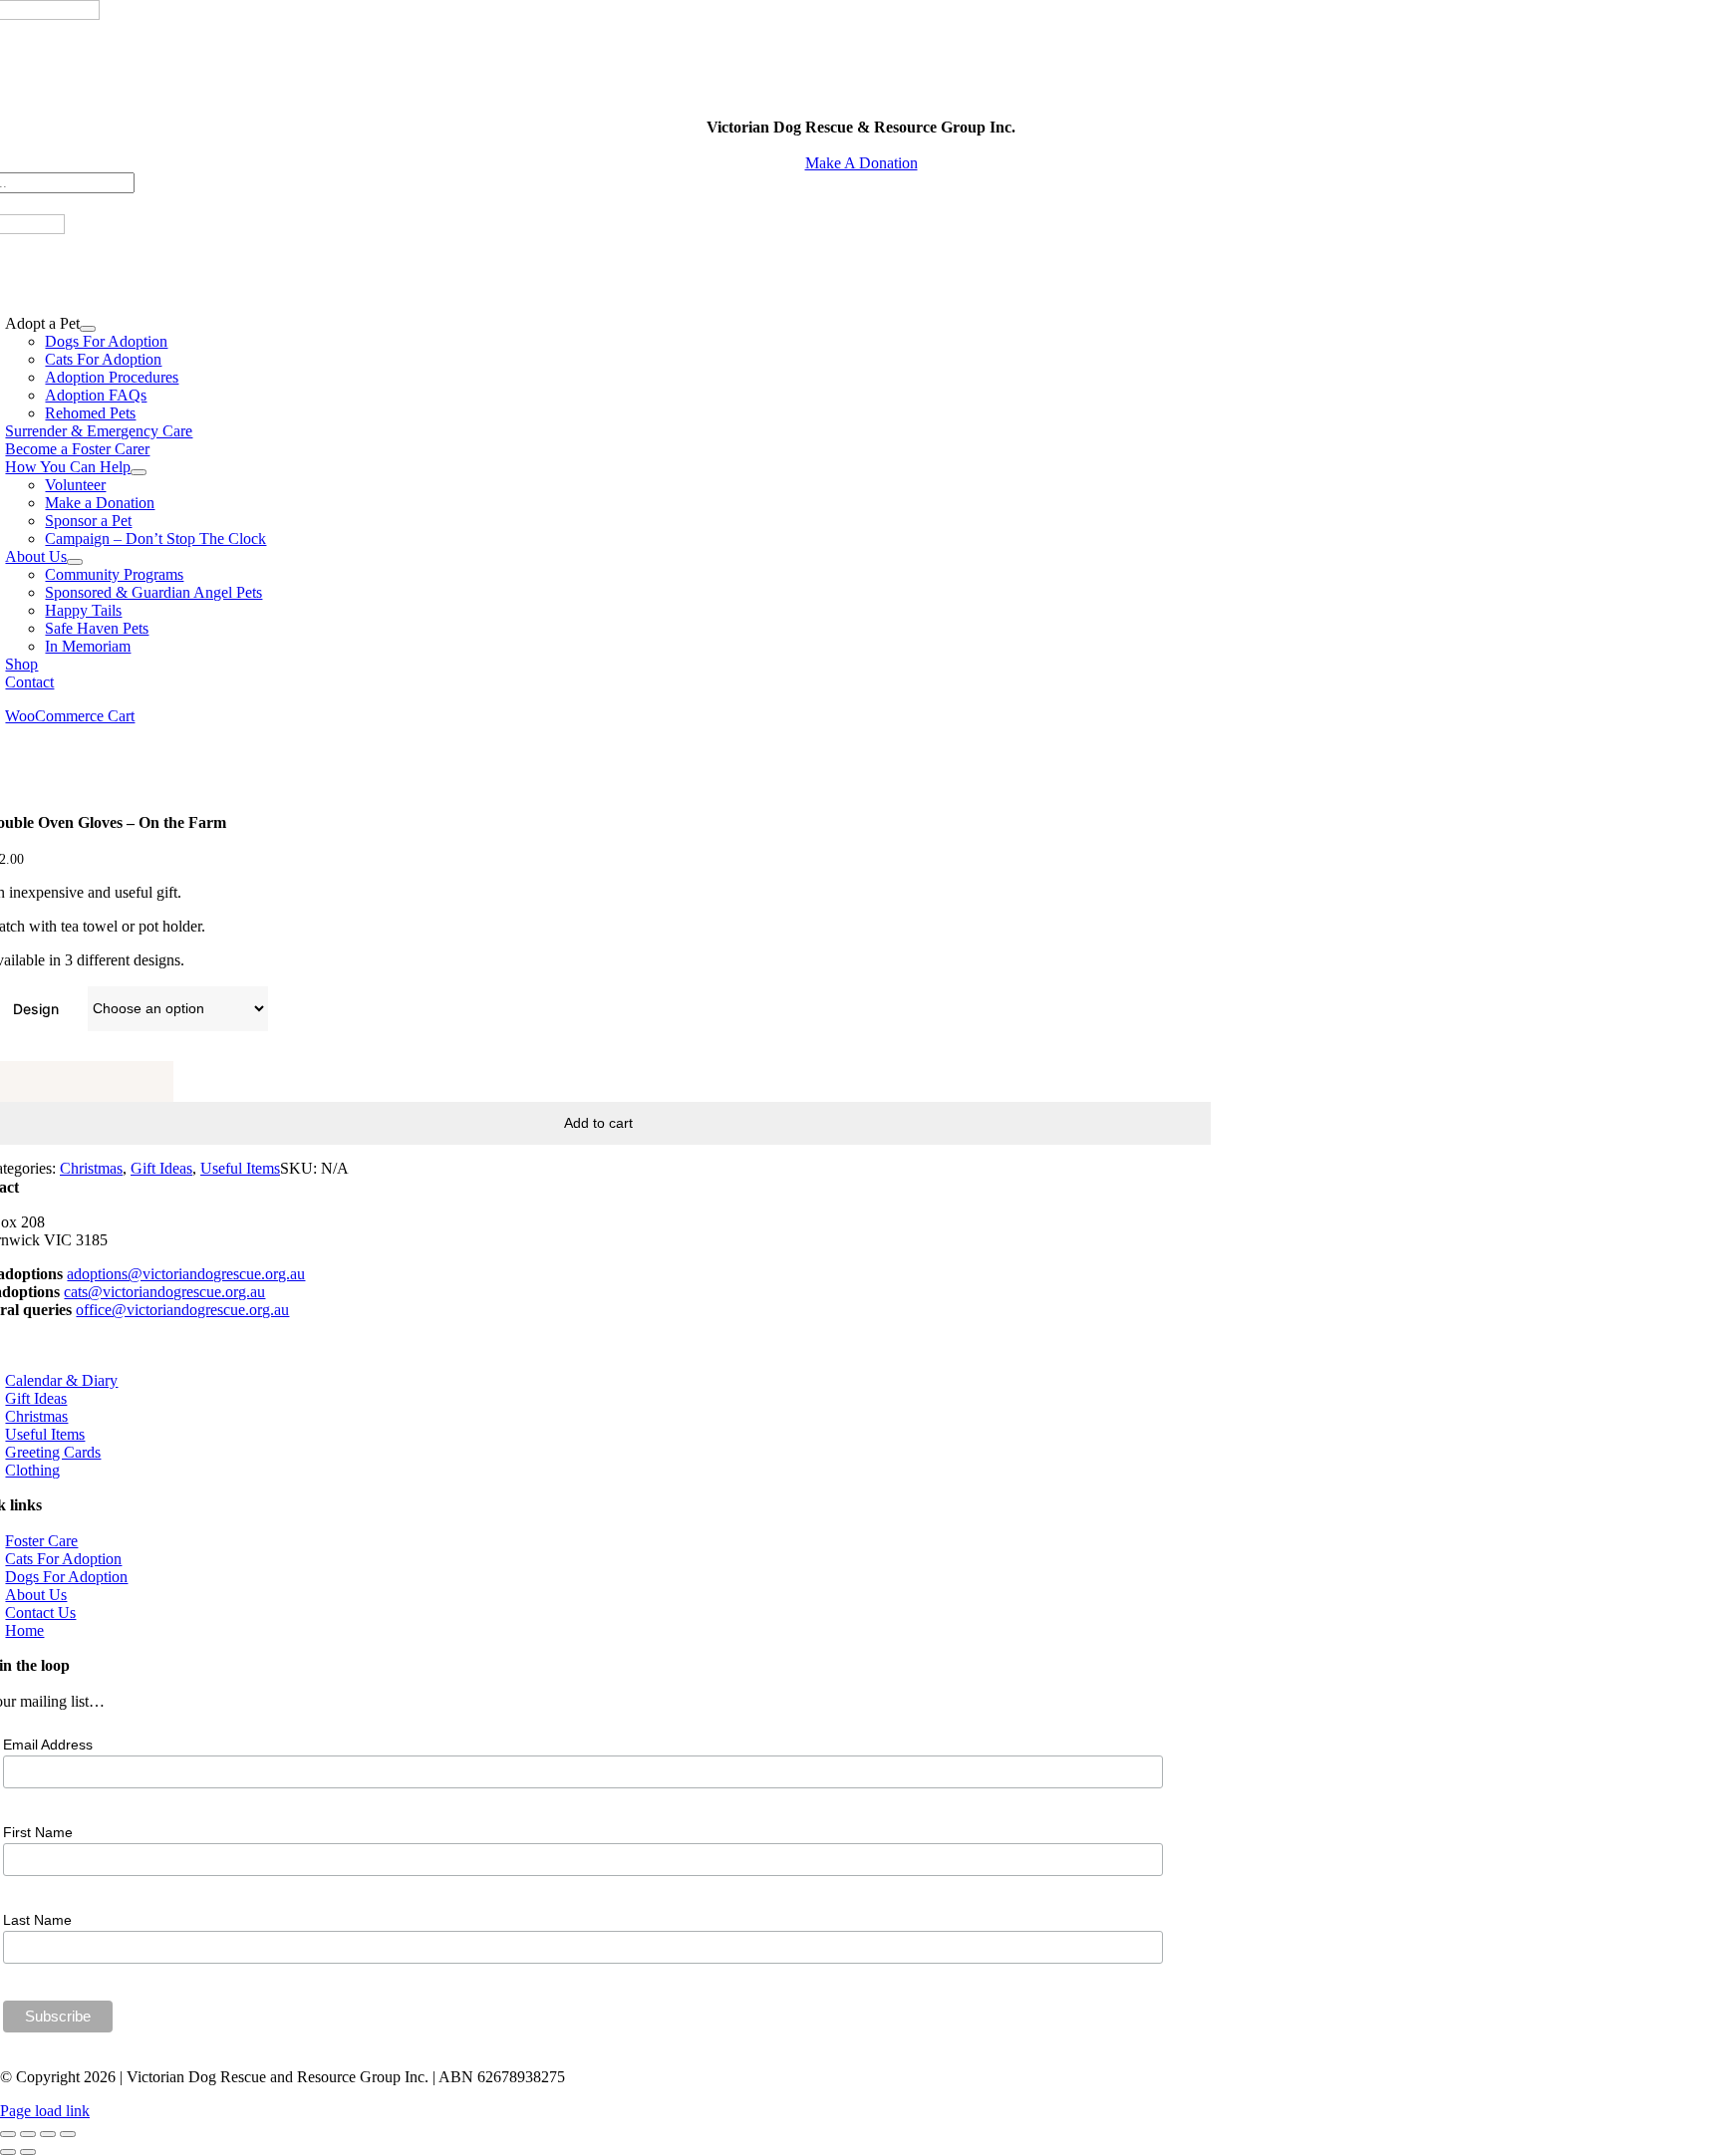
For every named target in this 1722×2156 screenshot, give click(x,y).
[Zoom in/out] (8, 2134)
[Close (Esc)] (68, 2134)
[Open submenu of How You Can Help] (139, 472)
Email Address (48, 1745)
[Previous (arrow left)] (8, 2152)
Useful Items (240, 1168)
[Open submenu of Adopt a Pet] (88, 329)
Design (36, 1009)
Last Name (37, 1920)
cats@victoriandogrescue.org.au (164, 1292)
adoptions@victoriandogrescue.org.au (186, 1274)
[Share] (48, 2134)
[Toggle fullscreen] (28, 2134)
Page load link (45, 2111)
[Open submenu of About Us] (75, 562)
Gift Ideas (161, 1168)
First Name (38, 1832)
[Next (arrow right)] (28, 2152)
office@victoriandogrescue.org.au (182, 1310)
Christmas (91, 1168)
